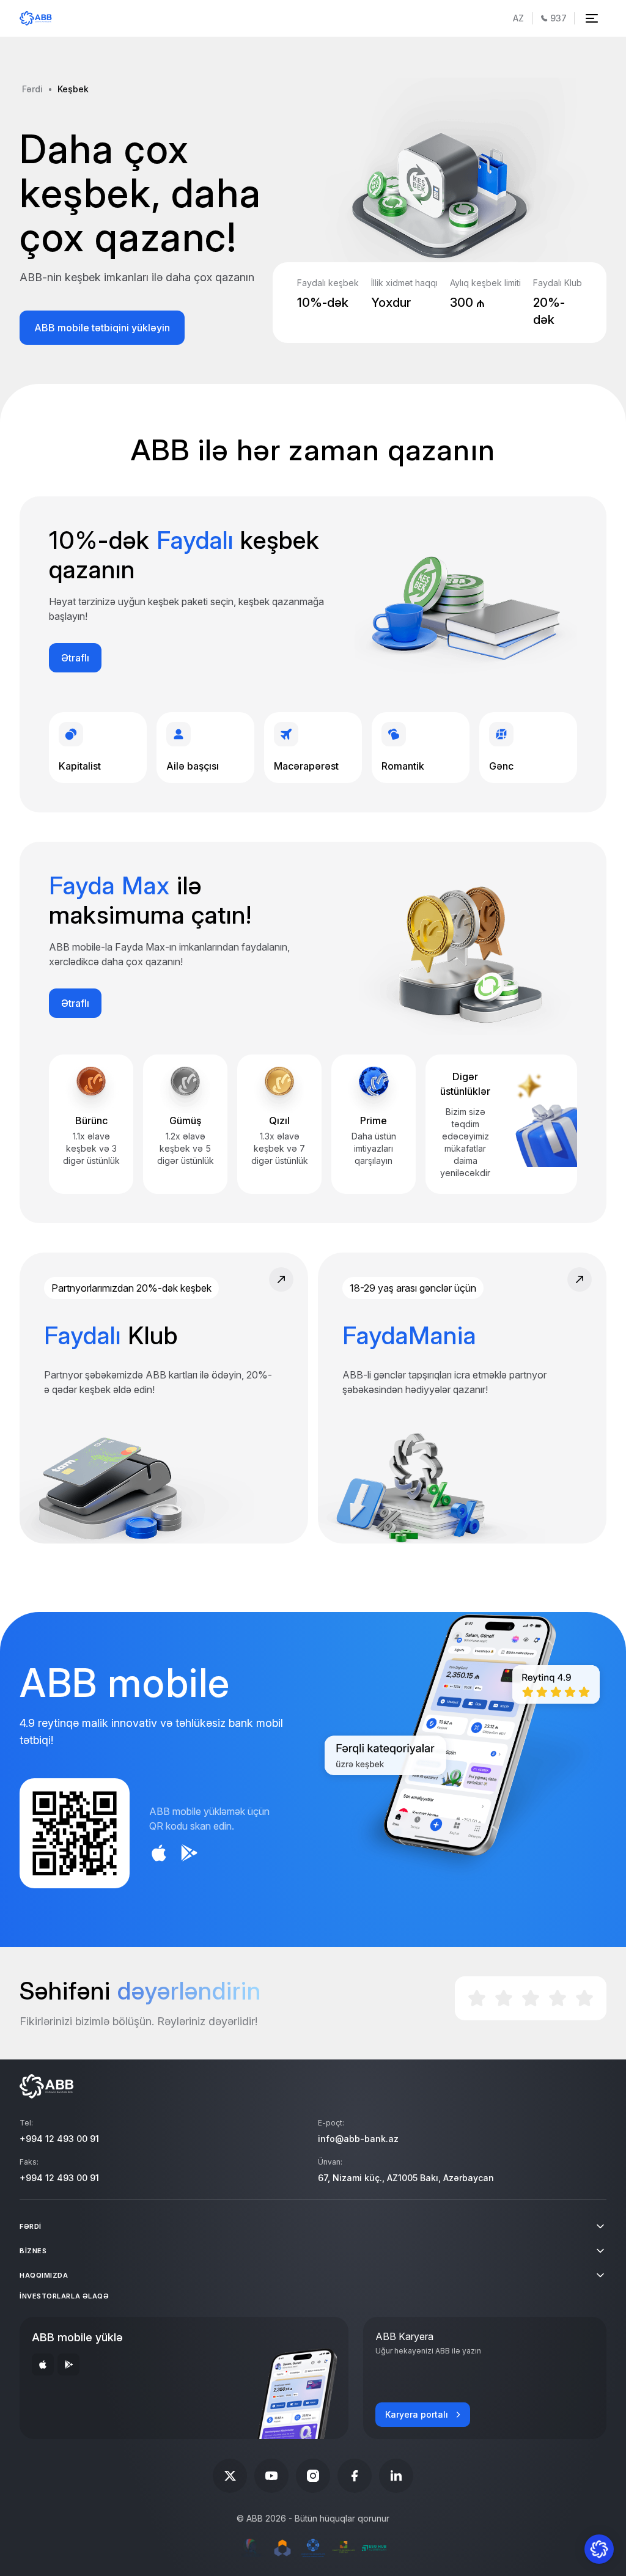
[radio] (477, 1998)
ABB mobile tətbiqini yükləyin (102, 328)
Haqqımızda (44, 2275)
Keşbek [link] (73, 89)
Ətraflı (75, 658)
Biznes (33, 2251)
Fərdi (32, 89)
